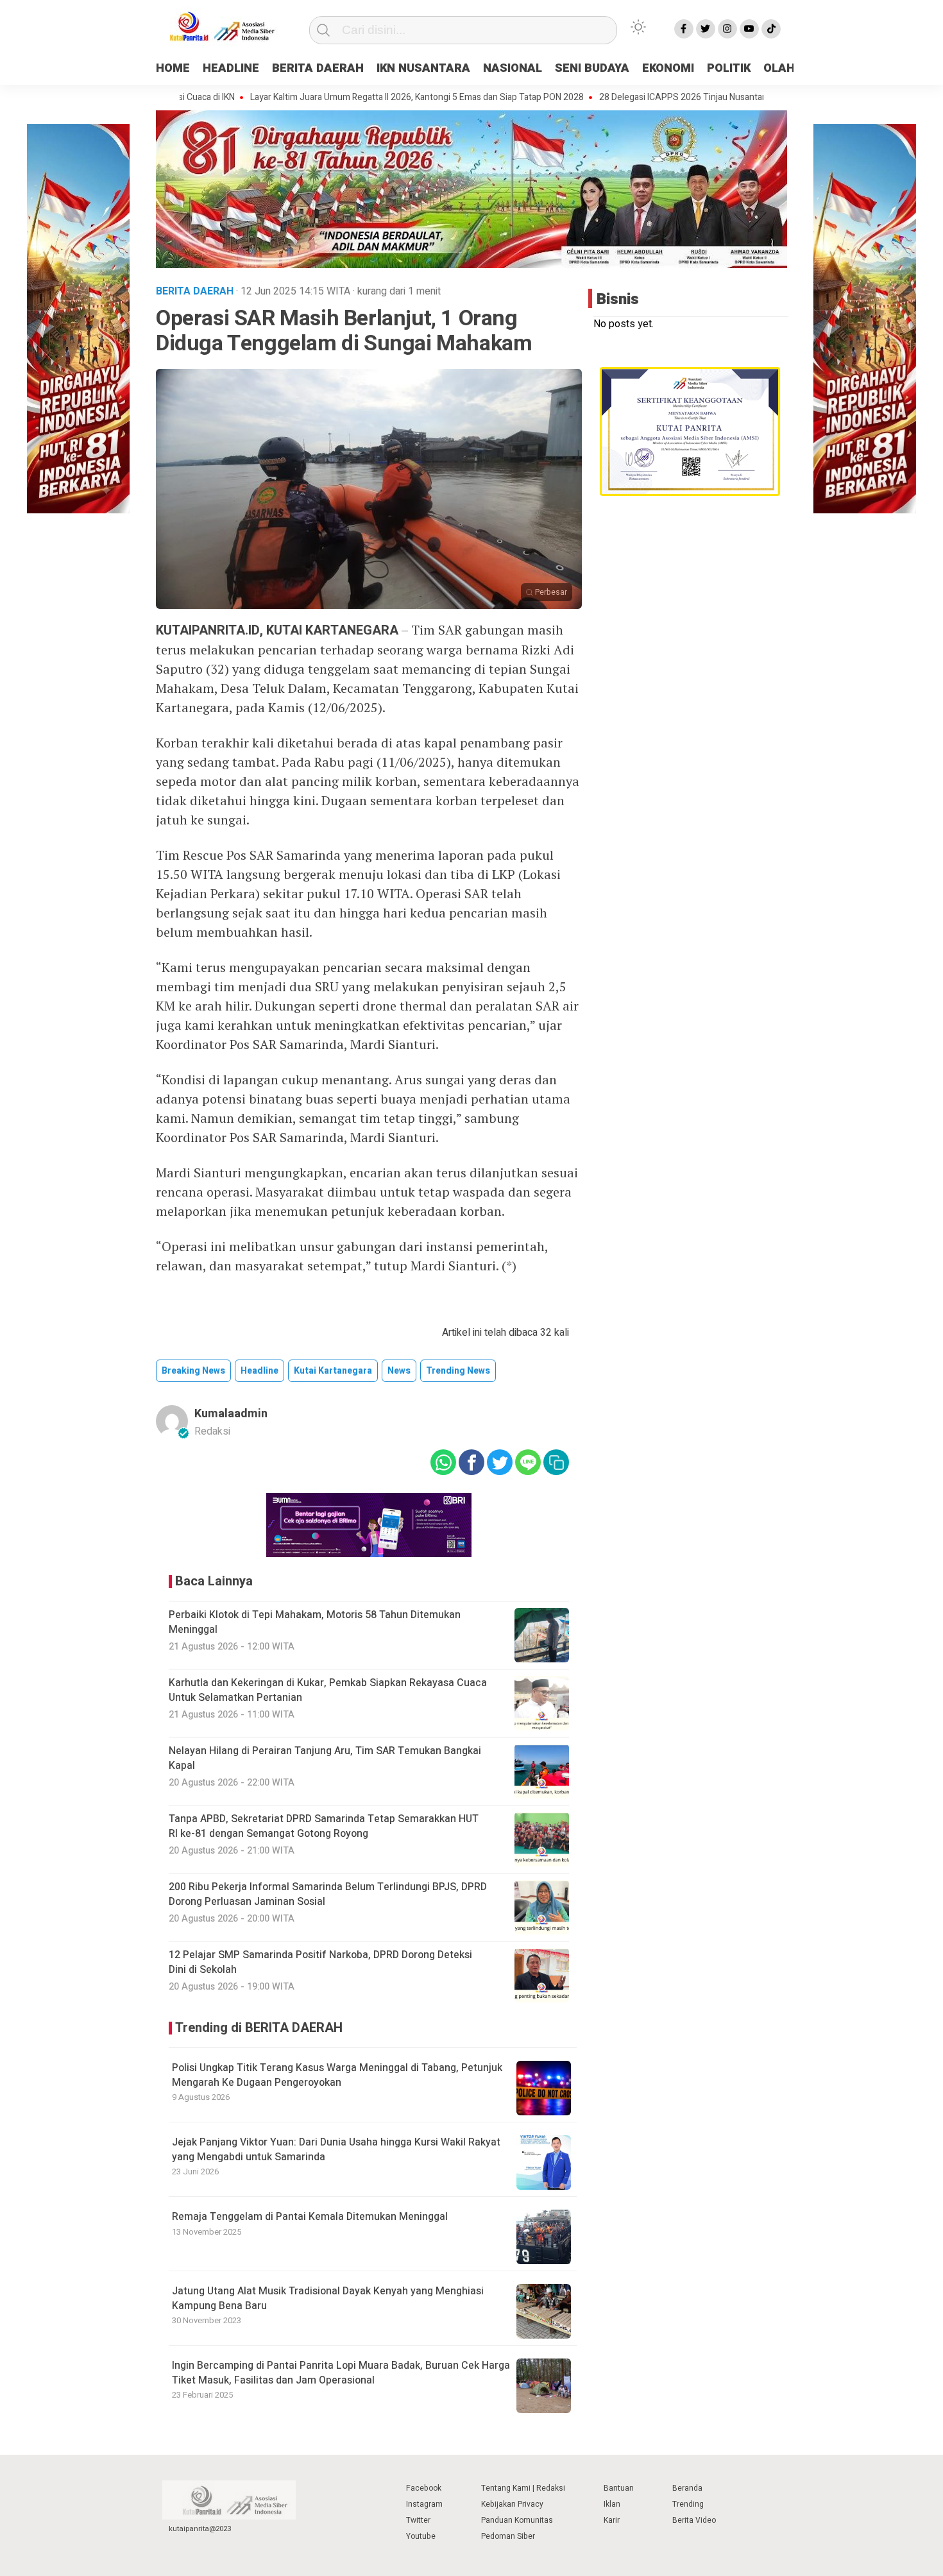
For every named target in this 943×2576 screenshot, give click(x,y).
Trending (688, 2504)
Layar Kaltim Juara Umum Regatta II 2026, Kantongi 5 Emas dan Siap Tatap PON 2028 (349, 98)
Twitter (418, 2520)
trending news (458, 1371)
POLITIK (729, 68)
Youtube (421, 2536)
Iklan (612, 2504)
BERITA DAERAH (318, 68)
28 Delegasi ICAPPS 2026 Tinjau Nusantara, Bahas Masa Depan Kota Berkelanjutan (694, 98)
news (399, 1371)
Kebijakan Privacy (512, 2504)
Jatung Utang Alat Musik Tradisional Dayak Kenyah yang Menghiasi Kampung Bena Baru (328, 2298)
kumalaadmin (231, 1414)
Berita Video (694, 2520)
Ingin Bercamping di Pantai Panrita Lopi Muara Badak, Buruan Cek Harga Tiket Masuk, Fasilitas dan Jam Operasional (341, 2373)
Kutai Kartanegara (333, 1371)
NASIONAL (513, 68)
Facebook (424, 2488)
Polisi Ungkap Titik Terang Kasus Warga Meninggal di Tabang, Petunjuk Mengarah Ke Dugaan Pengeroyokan (337, 2075)
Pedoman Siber (508, 2536)
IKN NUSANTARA (423, 68)
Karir (612, 2520)
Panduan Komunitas (517, 2520)
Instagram (424, 2504)
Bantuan (619, 2488)
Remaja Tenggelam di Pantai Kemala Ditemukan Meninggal (310, 2217)
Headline (259, 1371)
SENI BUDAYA (592, 68)
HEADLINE (231, 68)
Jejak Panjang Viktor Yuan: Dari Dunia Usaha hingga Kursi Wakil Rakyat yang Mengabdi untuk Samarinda (336, 2149)
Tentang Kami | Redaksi (523, 2488)
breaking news (193, 1371)
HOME (173, 68)
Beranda (687, 2488)
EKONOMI (668, 68)
